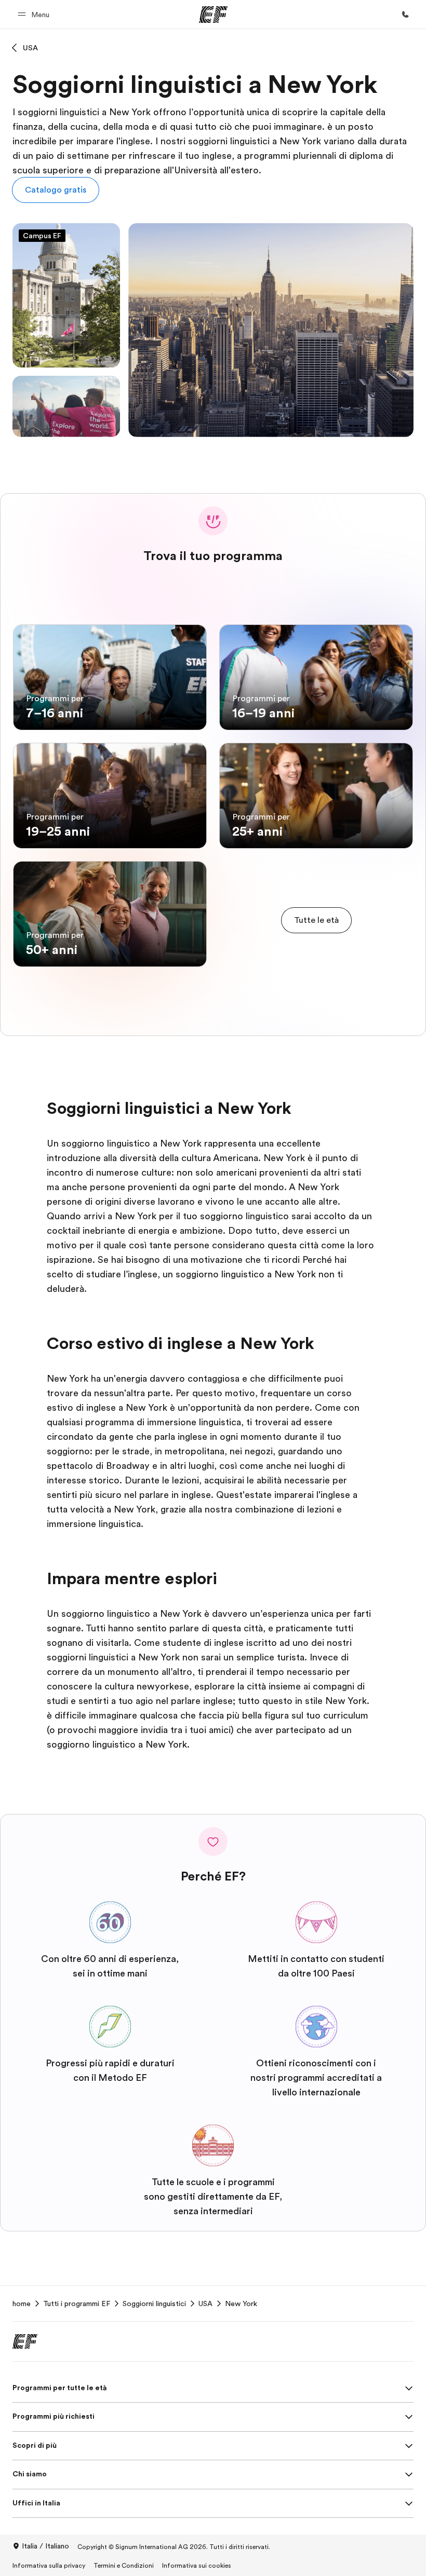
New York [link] (241, 2304)
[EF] (213, 15)
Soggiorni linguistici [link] (154, 2304)
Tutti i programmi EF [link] (77, 2304)
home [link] (22, 2304)
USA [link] (205, 2304)
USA (30, 48)
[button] (35, 14)
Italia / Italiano (45, 2546)
